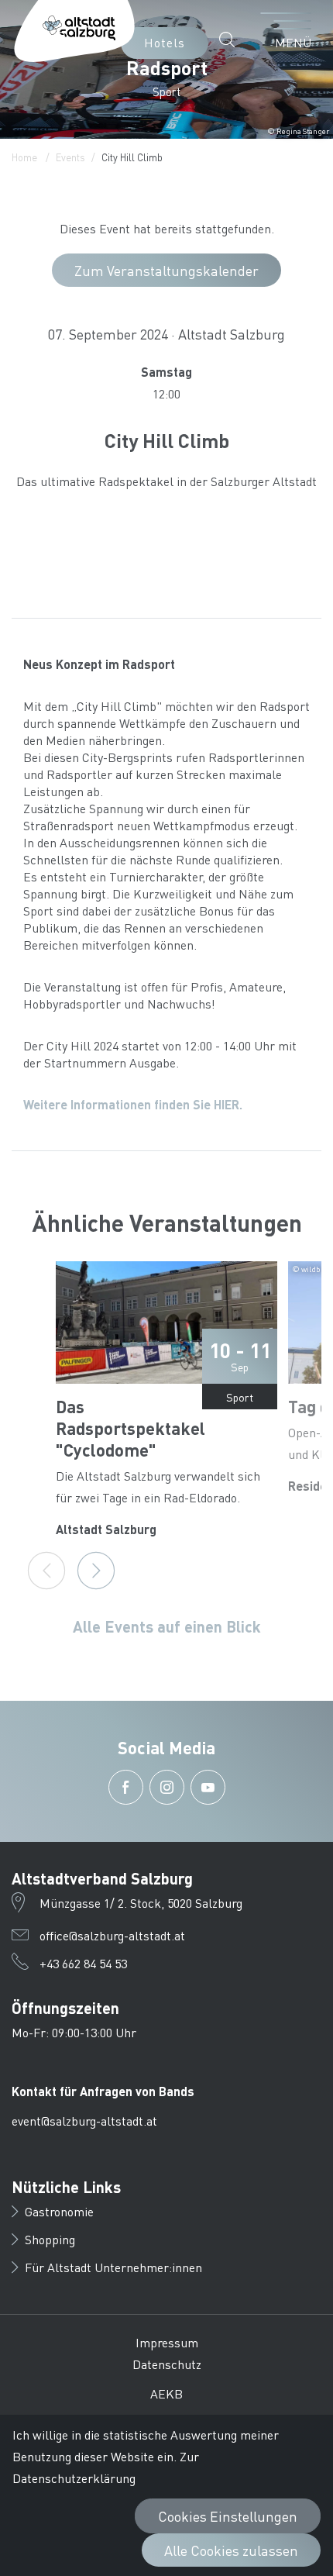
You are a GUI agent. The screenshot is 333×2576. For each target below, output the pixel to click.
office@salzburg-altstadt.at (112, 1935)
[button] (231, 40)
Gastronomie (59, 2211)
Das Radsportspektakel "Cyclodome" (130, 1428)
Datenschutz (167, 2364)
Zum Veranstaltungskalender (166, 270)
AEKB (166, 2393)
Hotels (165, 42)
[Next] (96, 1571)
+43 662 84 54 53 (83, 1963)
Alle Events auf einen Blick (167, 1626)
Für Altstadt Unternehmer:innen (113, 2267)
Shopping (50, 2239)
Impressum (167, 2342)
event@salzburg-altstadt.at (84, 2121)
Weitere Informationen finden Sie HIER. (133, 1104)
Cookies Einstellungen (228, 2516)
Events (70, 157)
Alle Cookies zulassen (231, 2550)
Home (24, 157)
